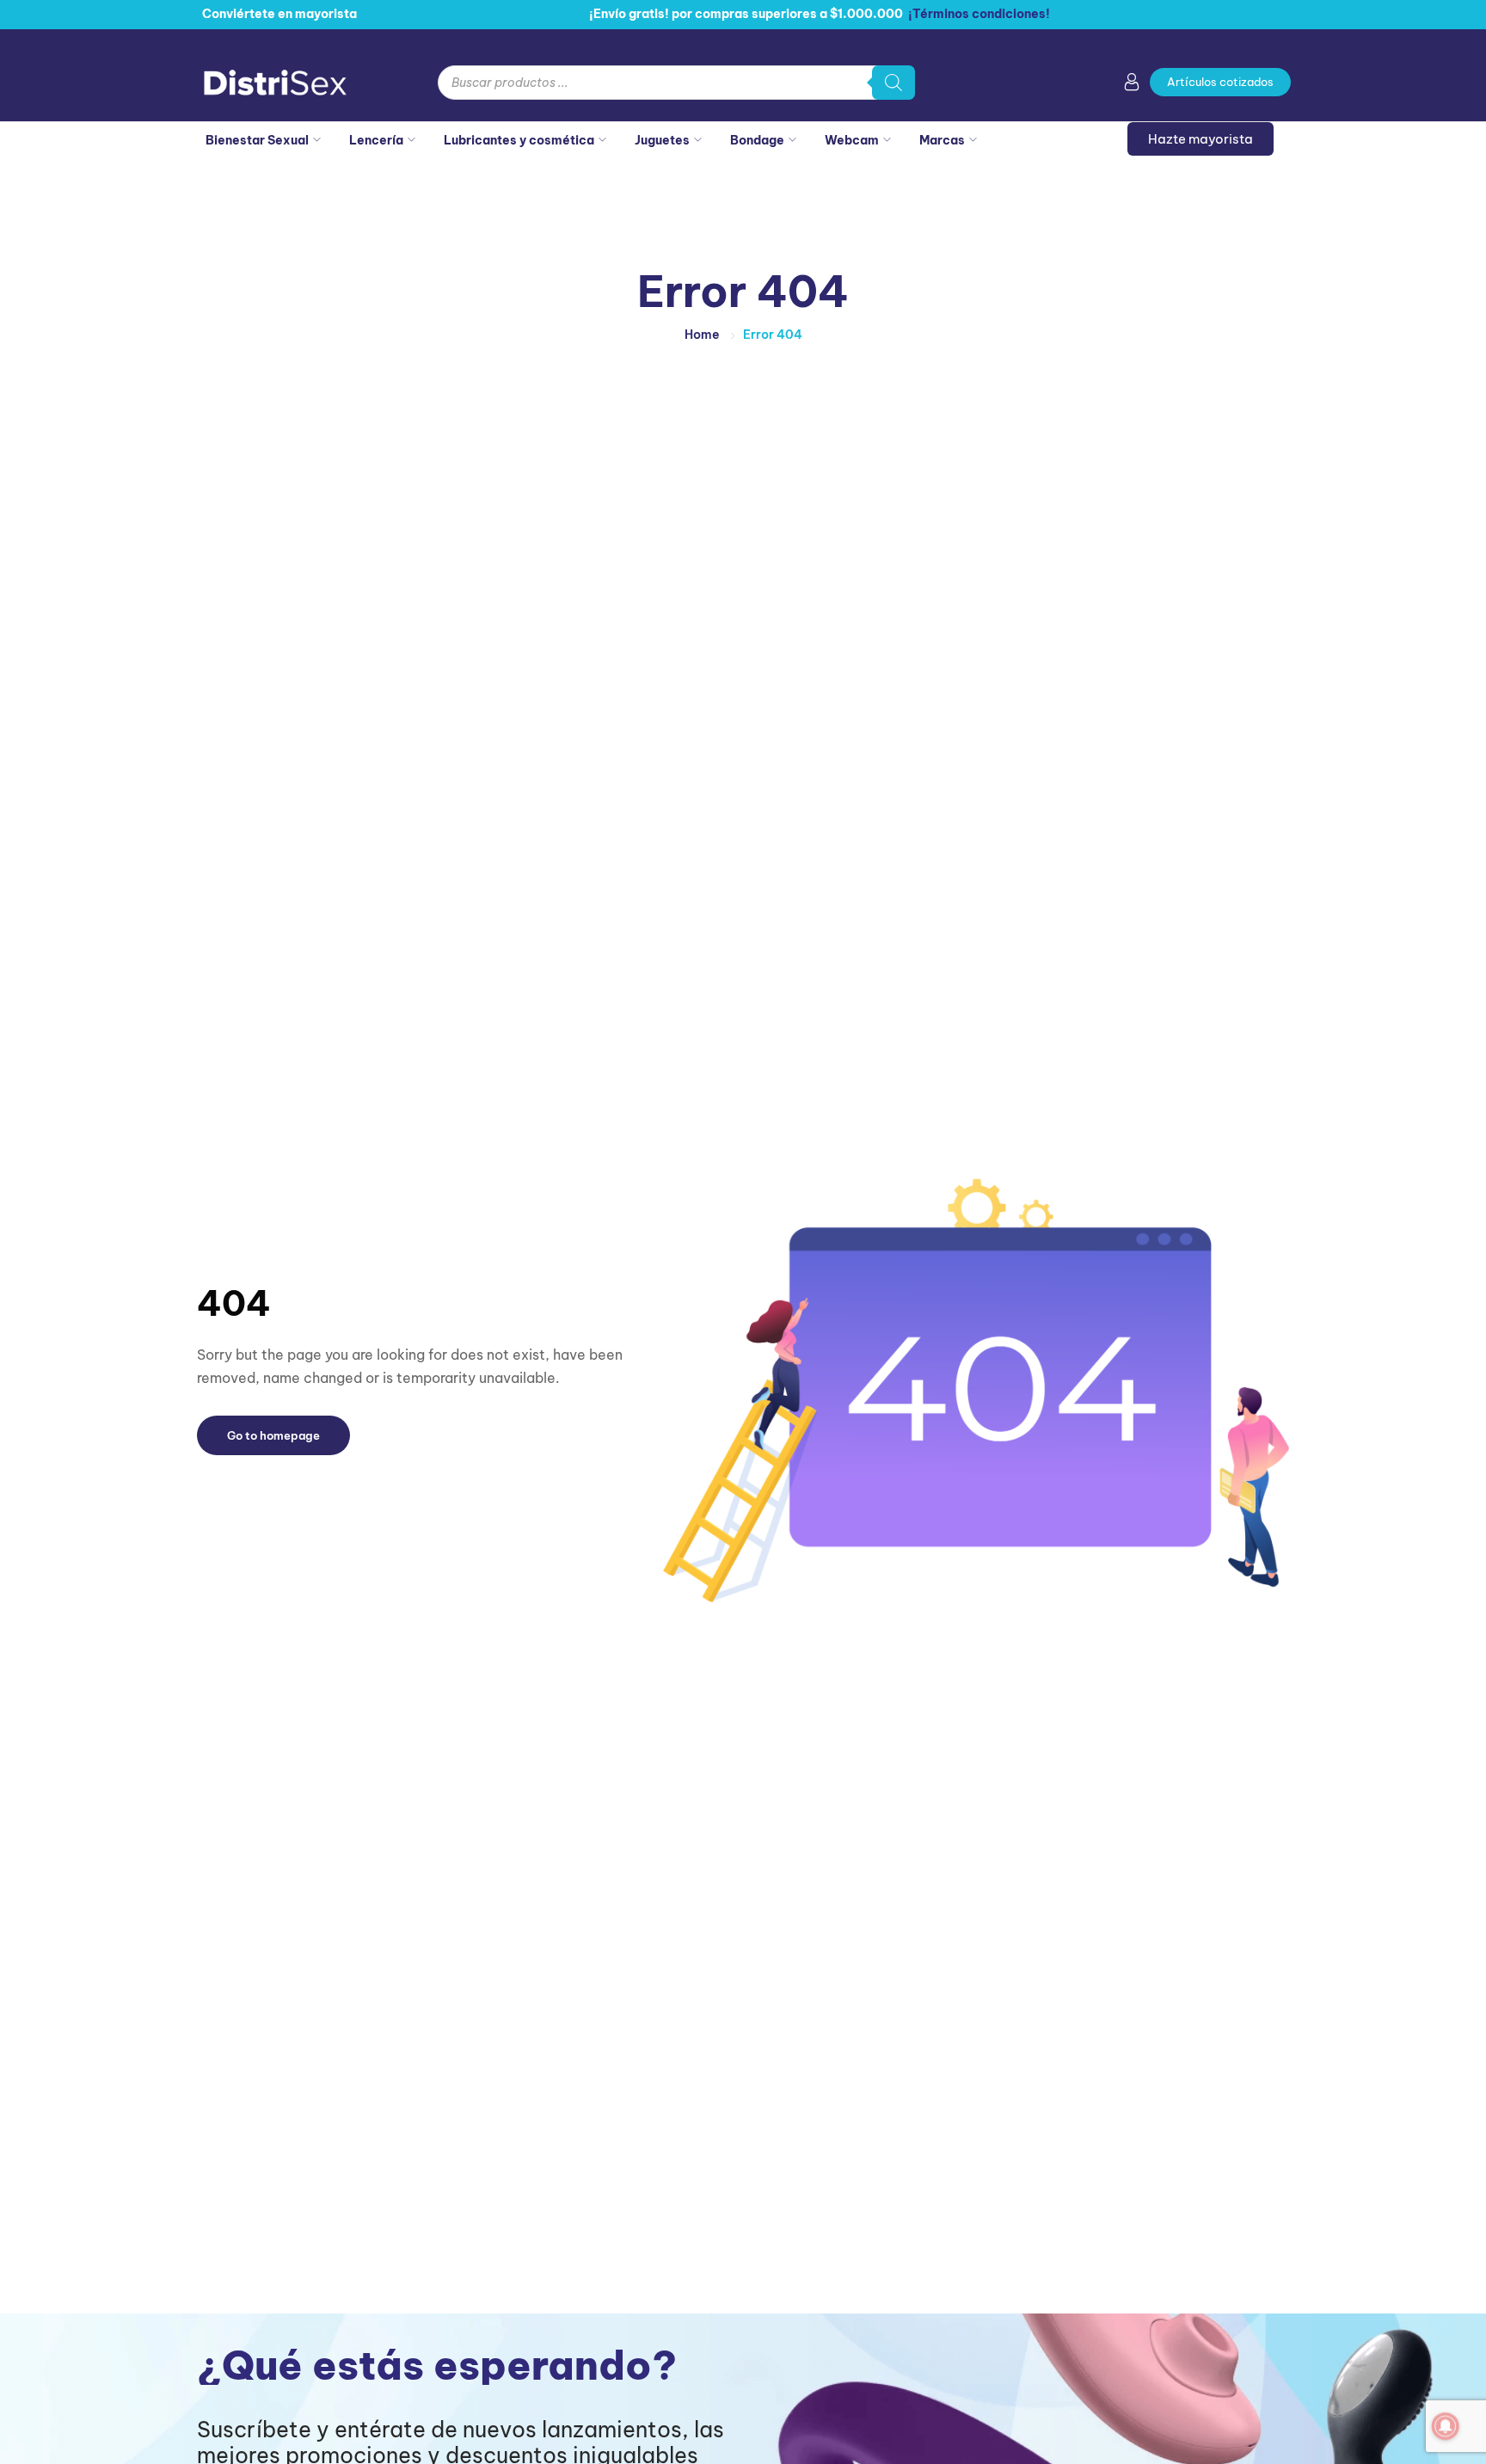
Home (702, 335)
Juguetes (662, 140)
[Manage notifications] (1446, 2426)
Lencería (376, 140)
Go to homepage (273, 1435)
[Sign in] (1132, 85)
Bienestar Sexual (257, 140)
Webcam (852, 140)
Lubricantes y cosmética (519, 140)
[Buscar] (893, 83)
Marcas (942, 140)
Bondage (757, 140)
